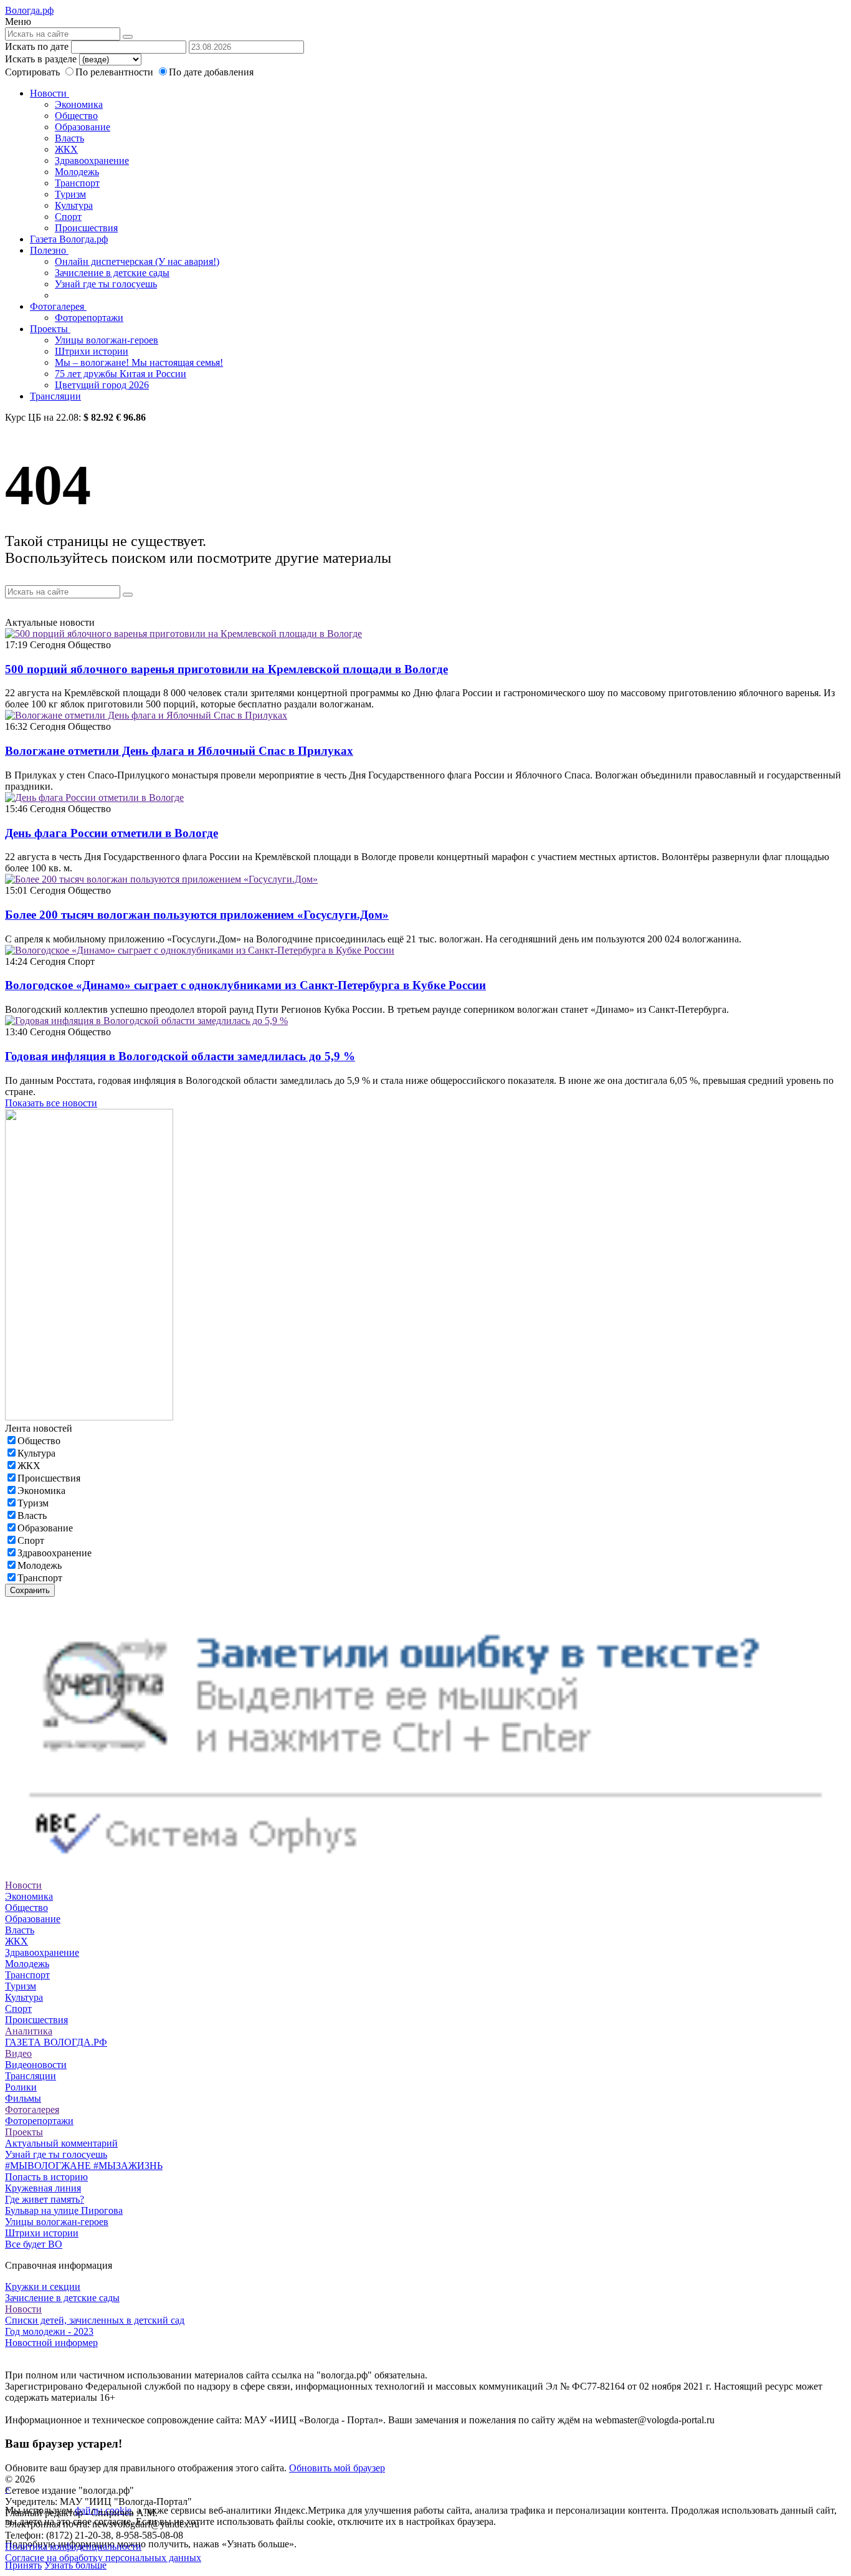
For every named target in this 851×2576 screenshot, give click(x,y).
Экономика (79, 104)
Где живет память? (45, 2199)
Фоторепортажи (89, 318)
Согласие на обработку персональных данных (103, 2558)
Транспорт (77, 183)
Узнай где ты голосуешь (106, 284)
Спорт (68, 217)
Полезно (49, 250)
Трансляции (55, 396)
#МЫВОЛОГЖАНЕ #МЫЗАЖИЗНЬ (84, 2166)
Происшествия (86, 228)
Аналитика (29, 2031)
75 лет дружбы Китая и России (121, 374)
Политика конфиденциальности (73, 2546)
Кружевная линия (43, 2188)
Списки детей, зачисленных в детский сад (95, 2320)
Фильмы (23, 2098)
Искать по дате (37, 46)
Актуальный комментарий (61, 2143)
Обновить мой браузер (337, 2468)
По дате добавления (211, 72)
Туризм (70, 194)
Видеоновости (36, 2065)
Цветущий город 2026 (102, 385)
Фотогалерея (58, 306)
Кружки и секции (43, 2286)
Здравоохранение (92, 160)
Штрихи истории (92, 351)
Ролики (21, 2087)
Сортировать (32, 72)
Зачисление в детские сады (112, 273)
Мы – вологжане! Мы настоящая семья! (139, 362)
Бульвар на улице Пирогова (64, 2210)
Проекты (50, 329)
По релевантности (116, 72)
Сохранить (30, 1590)
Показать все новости (51, 1103)
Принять (23, 2565)
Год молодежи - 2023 (49, 2331)
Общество (76, 116)
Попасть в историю (46, 2177)
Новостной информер (51, 2343)
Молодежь (77, 172)
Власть (69, 138)
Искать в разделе (41, 59)
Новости (50, 93)
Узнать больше (75, 2565)
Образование (83, 127)
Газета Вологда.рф (69, 239)
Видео (18, 2053)
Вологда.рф (29, 10)
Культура (74, 205)
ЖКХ (66, 149)
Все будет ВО (34, 2244)
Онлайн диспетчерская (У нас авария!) (137, 261)
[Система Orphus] (425, 1874)
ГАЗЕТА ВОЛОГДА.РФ (56, 2042)
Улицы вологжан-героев (107, 340)
